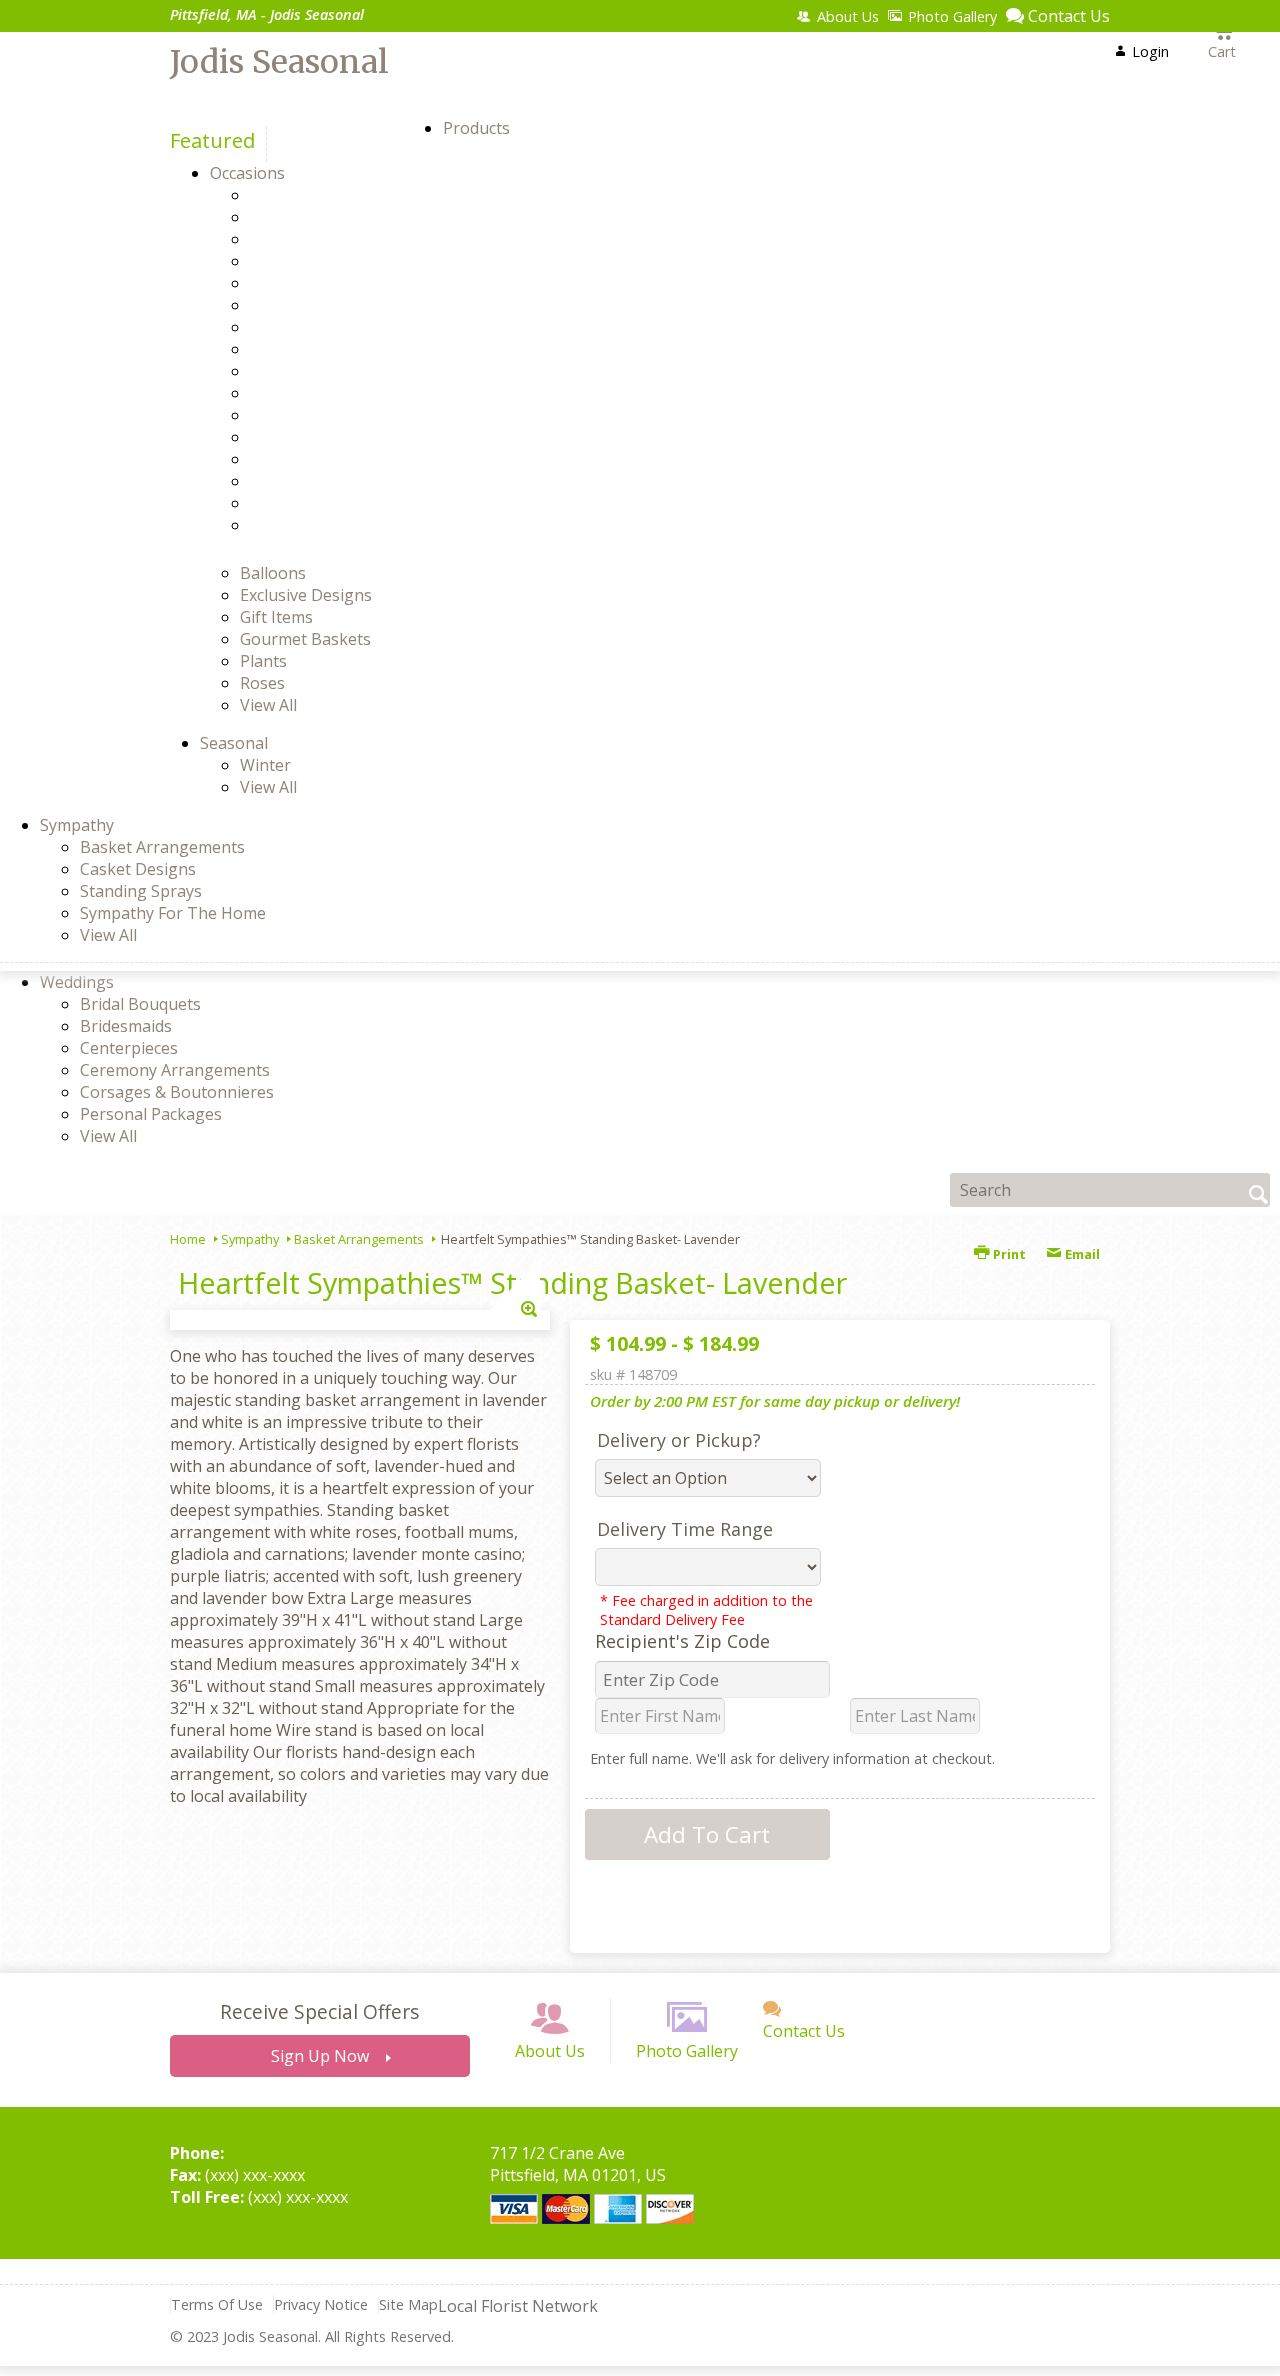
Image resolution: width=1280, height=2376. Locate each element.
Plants (263, 661)
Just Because (333, 437)
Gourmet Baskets (305, 639)
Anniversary (330, 195)
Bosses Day (328, 261)
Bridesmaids (126, 1026)
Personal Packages (151, 1114)
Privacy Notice (321, 2304)
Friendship (324, 371)
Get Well (316, 393)
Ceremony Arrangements (175, 1070)
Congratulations (346, 305)
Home (188, 1239)
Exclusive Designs (306, 595)
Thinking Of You (346, 503)
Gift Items (276, 617)
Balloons (273, 573)
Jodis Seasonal (279, 62)
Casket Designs (138, 869)
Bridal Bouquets (140, 1004)
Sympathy (250, 1239)
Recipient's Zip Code (682, 1641)
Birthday (317, 239)
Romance (319, 459)
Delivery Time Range (685, 1529)
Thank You (326, 481)
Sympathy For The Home (173, 913)
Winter (265, 765)
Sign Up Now (320, 2056)
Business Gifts (338, 283)
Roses (262, 683)
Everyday (318, 327)
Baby (304, 217)
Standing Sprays (141, 891)
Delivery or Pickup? (679, 1440)
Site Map (408, 2304)
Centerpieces (129, 1048)
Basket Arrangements (162, 847)
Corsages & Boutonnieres (177, 1092)
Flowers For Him (345, 349)
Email (1081, 1254)
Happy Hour (331, 415)
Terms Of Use (217, 2304)
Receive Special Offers (319, 2011)
